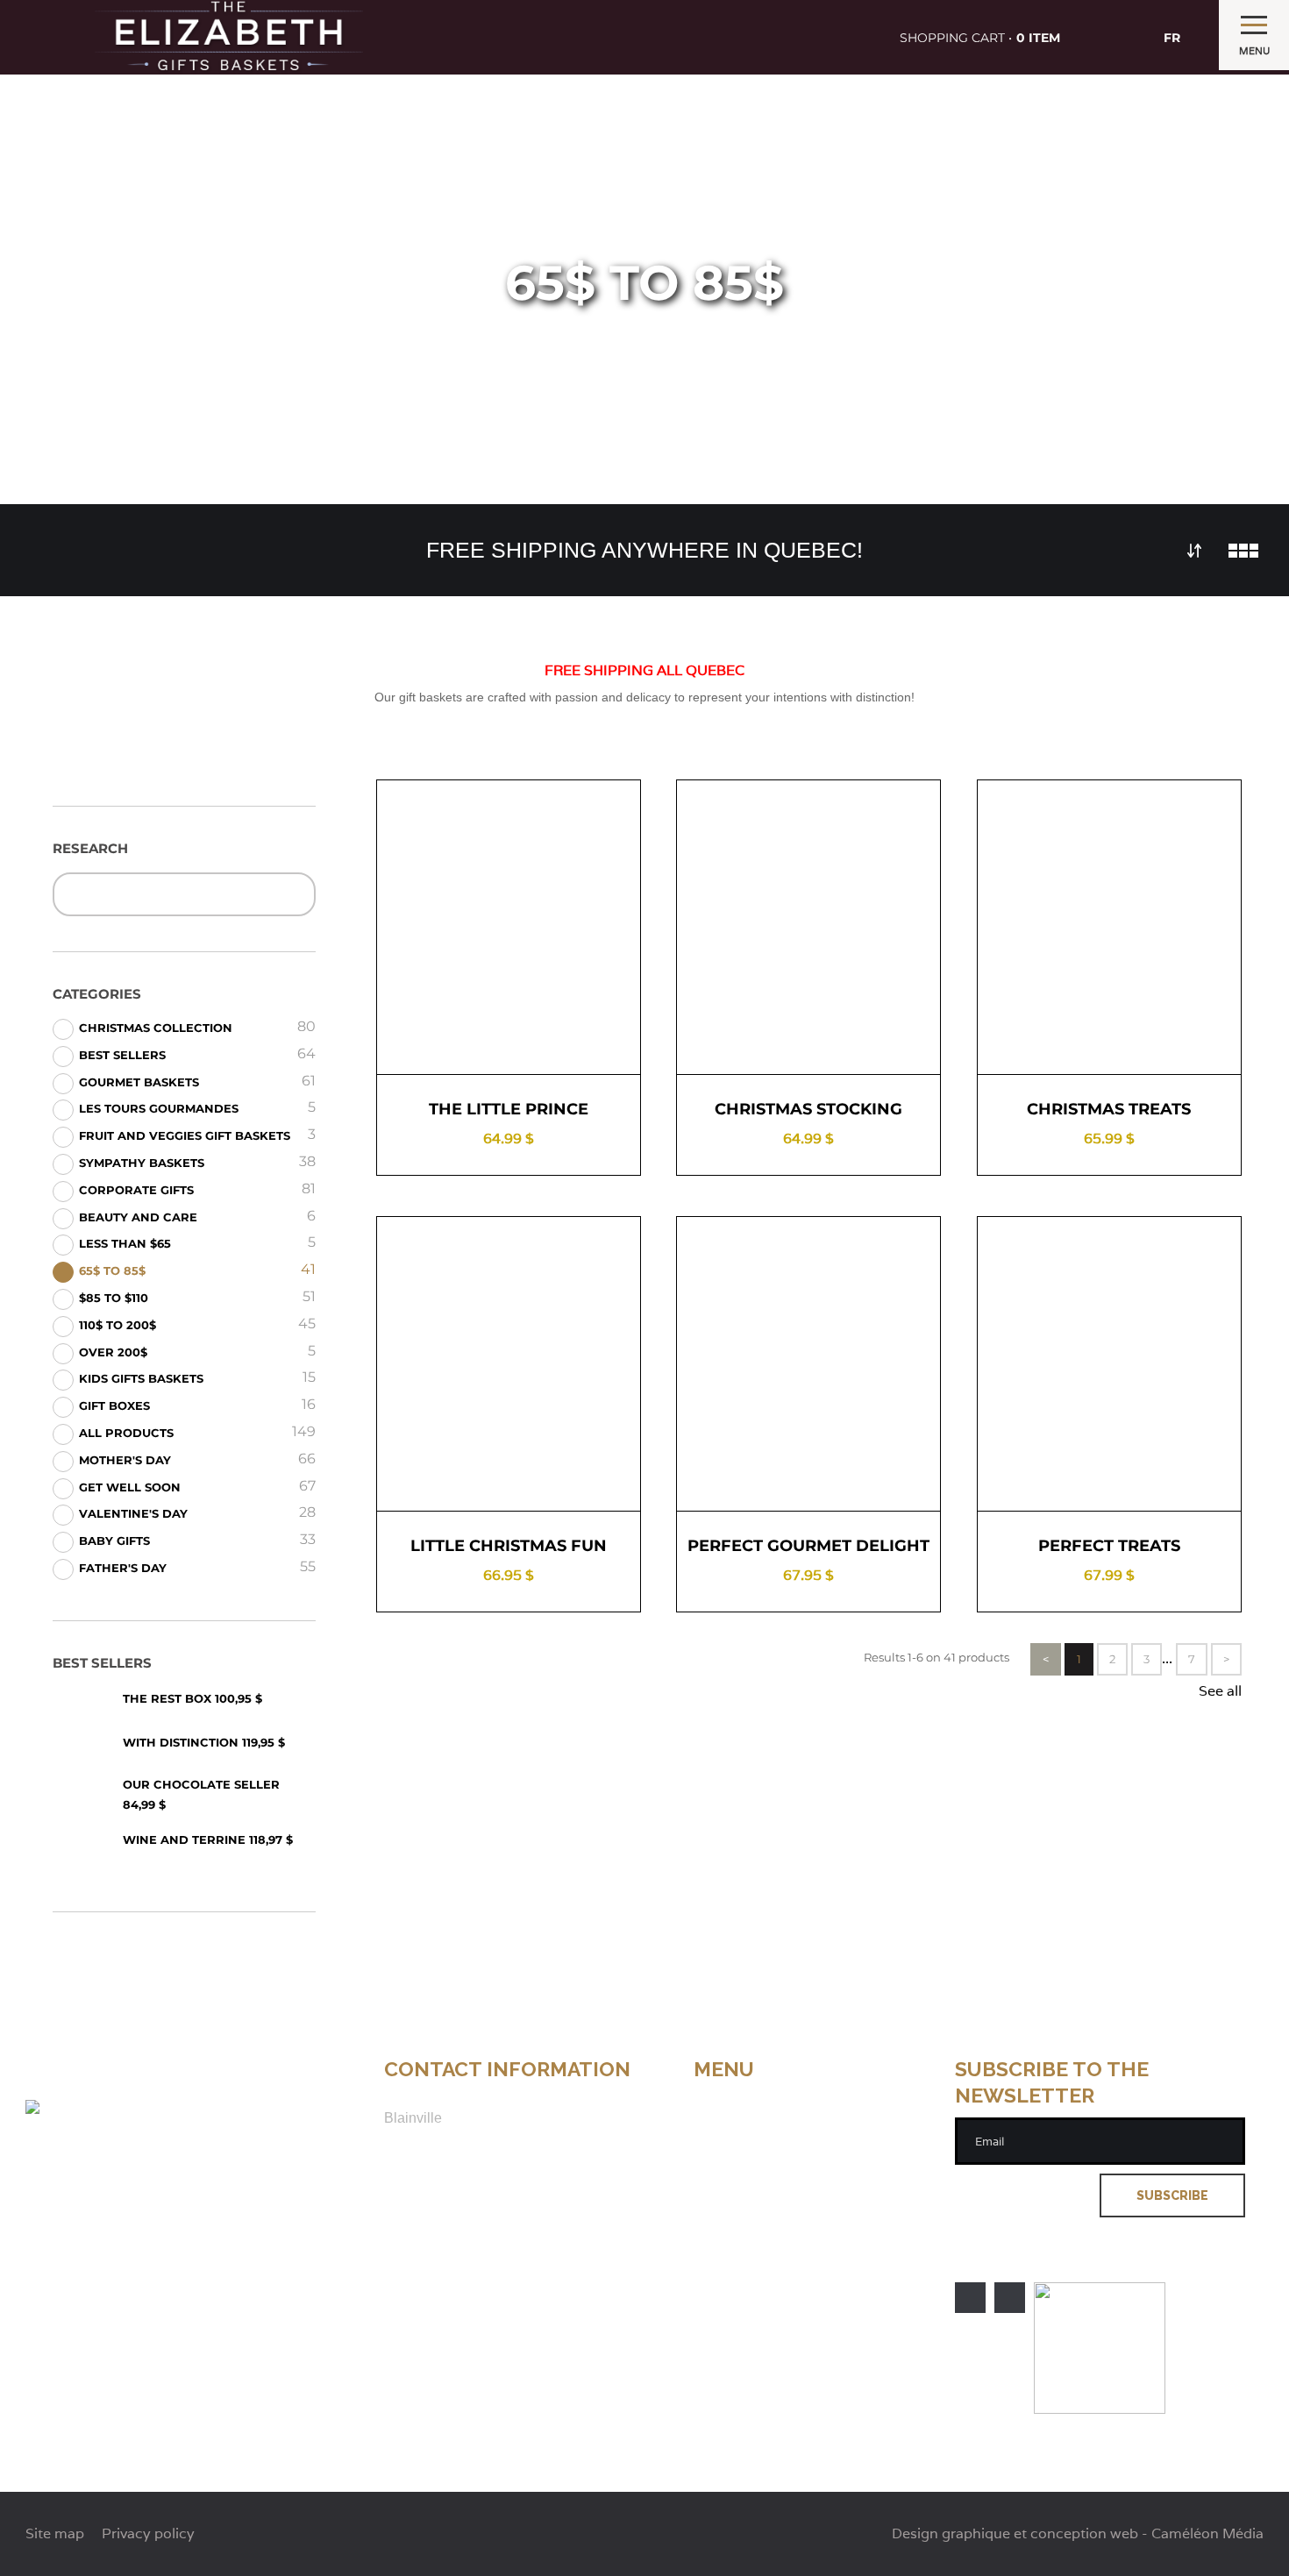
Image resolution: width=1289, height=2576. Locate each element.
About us (724, 2109)
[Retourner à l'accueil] (101, 2106)
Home (713, 2091)
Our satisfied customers (773, 2182)
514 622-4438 (427, 2173)
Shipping (724, 2146)
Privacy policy (741, 2237)
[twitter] (1010, 2298)
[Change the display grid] (1243, 551)
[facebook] (970, 2298)
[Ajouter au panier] (570, 1044)
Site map (723, 2219)
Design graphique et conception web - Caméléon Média (1078, 2534)
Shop (712, 2128)
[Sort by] (1194, 551)
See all (1220, 1691)
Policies (720, 2163)
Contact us (730, 2200)
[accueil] (229, 37)
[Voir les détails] (447, 1044)
